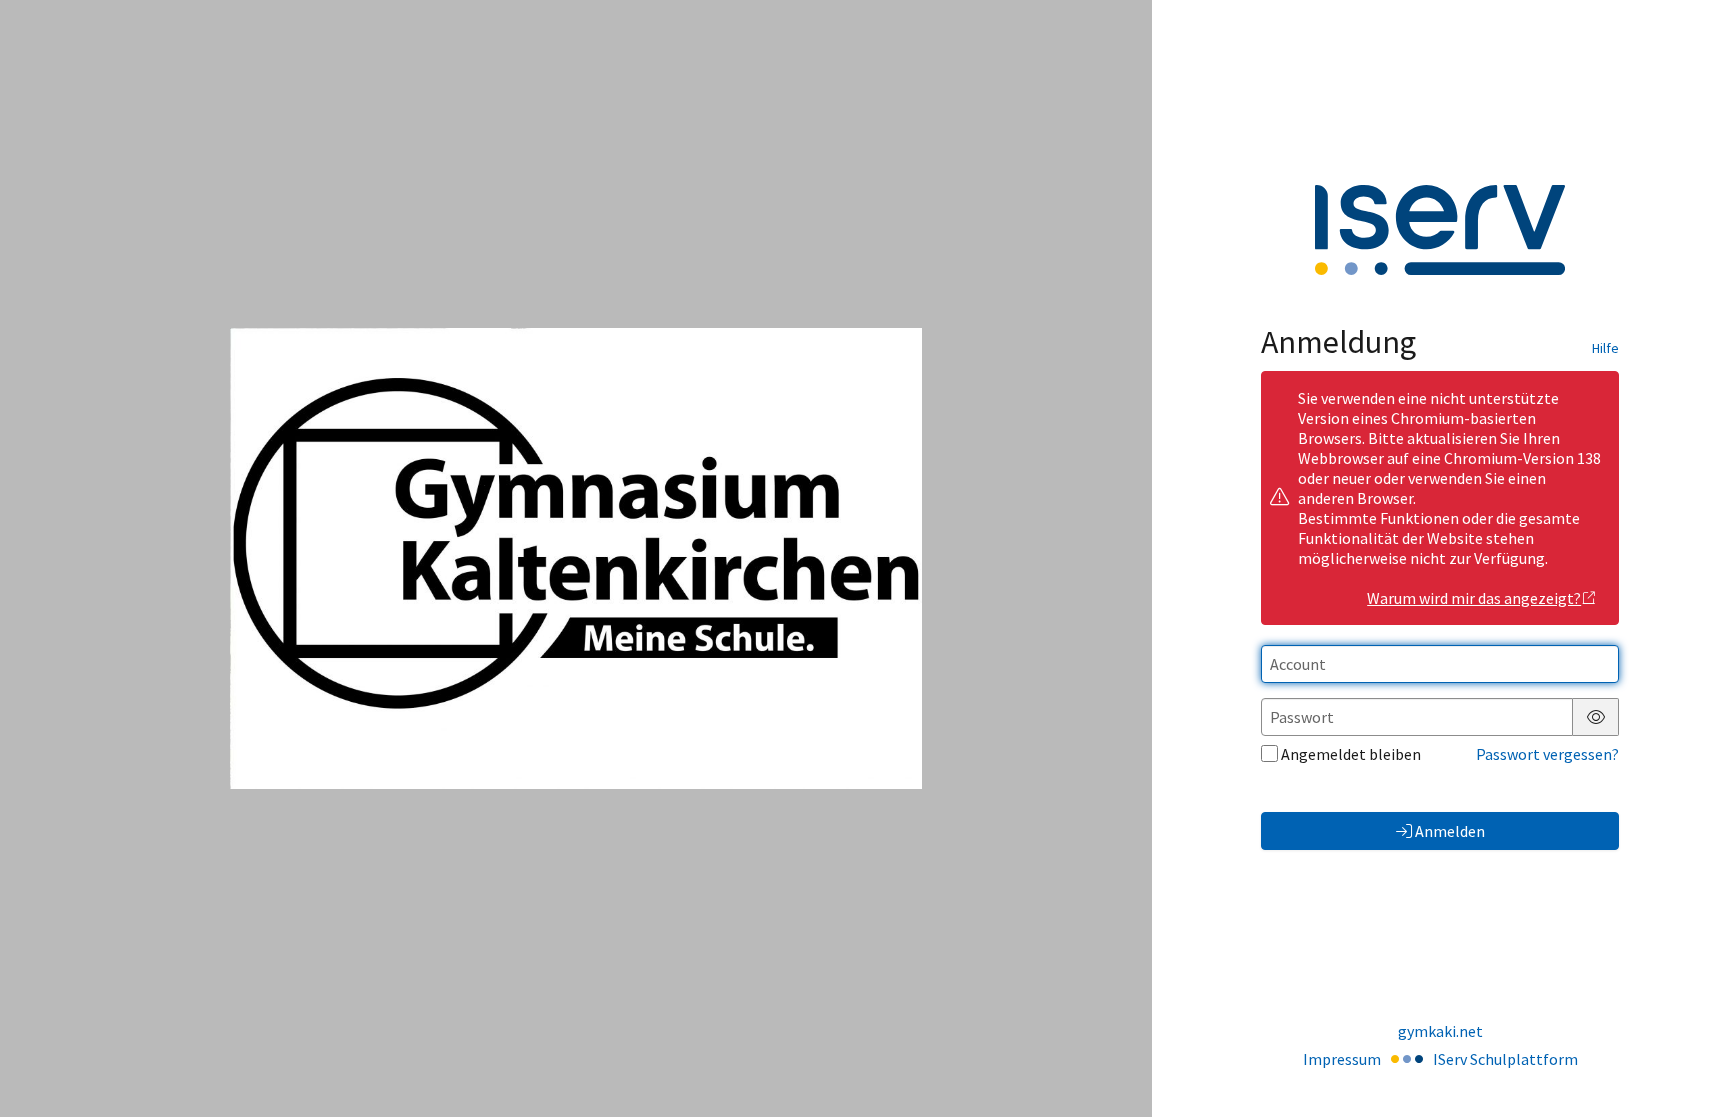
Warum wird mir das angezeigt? (1474, 598)
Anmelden (1450, 831)
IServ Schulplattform (1505, 1059)
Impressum (1342, 1059)
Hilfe (1605, 348)
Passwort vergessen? (1547, 754)
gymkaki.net (1440, 1031)
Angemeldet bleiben (1351, 754)
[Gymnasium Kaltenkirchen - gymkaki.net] (575, 558)
